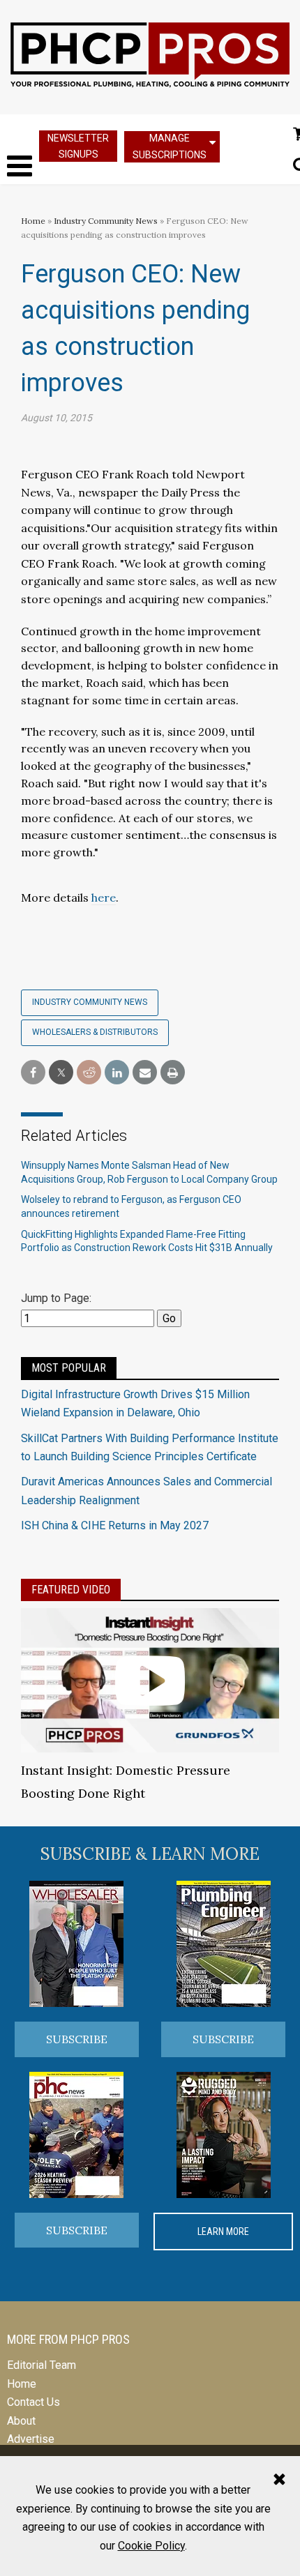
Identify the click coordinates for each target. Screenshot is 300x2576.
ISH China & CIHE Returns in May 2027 (115, 1525)
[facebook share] (33, 1073)
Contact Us (33, 2402)
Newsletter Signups (78, 146)
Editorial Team (42, 2365)
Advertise (31, 2439)
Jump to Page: (56, 1298)
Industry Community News (106, 221)
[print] (173, 1073)
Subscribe (77, 2039)
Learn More (223, 2232)
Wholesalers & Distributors (95, 1032)
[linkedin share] (117, 1073)
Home (33, 221)
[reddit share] (89, 1073)
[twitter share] (61, 1073)
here (104, 897)
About (21, 2421)
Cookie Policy (151, 2546)
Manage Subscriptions (170, 146)
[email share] (145, 1073)
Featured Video (71, 1590)
